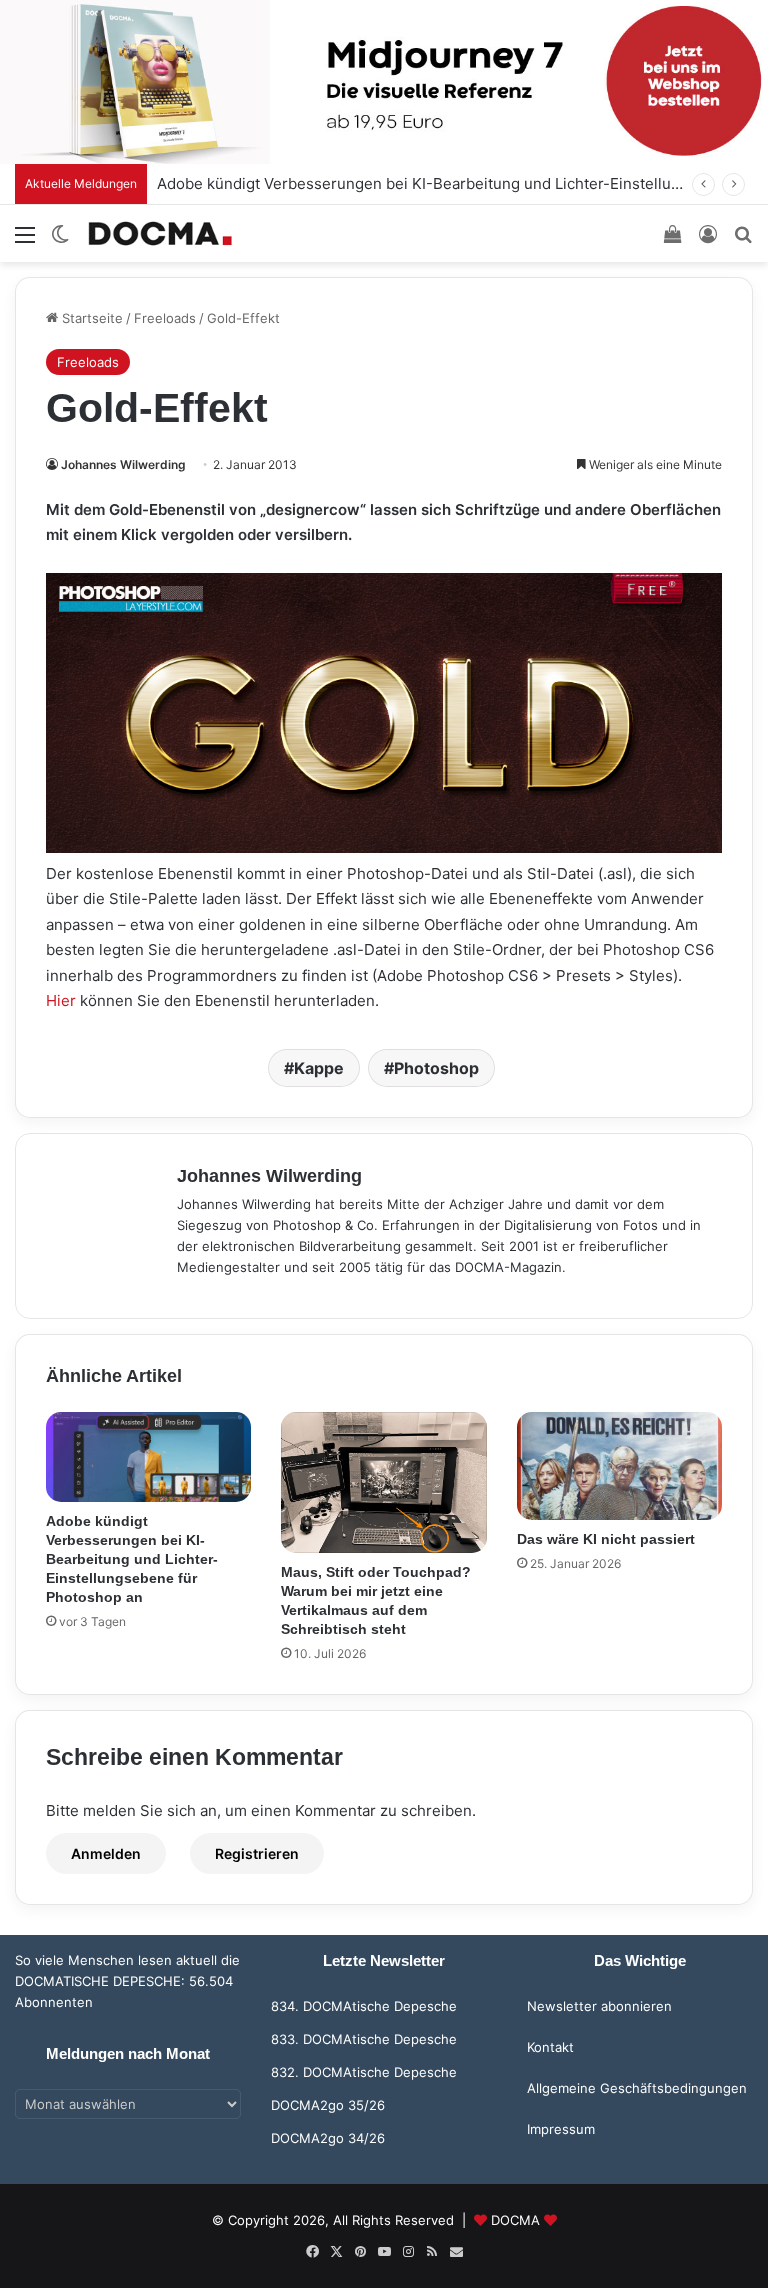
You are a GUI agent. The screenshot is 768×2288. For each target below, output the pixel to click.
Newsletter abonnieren (599, 2006)
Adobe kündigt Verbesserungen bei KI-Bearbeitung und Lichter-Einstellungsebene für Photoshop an (132, 1559)
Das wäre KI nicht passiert (606, 1539)
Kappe (319, 1068)
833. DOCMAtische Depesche (364, 2039)
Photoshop (436, 1068)
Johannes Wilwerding (123, 464)
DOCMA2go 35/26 (328, 2105)
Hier (61, 1000)
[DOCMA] (160, 233)
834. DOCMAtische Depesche (364, 2006)
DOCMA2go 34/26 (328, 2138)
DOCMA (515, 2220)
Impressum (561, 2129)
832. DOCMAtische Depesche (364, 2072)
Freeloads (165, 318)
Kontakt (550, 2047)
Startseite (90, 318)
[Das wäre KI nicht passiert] (619, 1466)
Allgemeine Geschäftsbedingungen (637, 2088)
